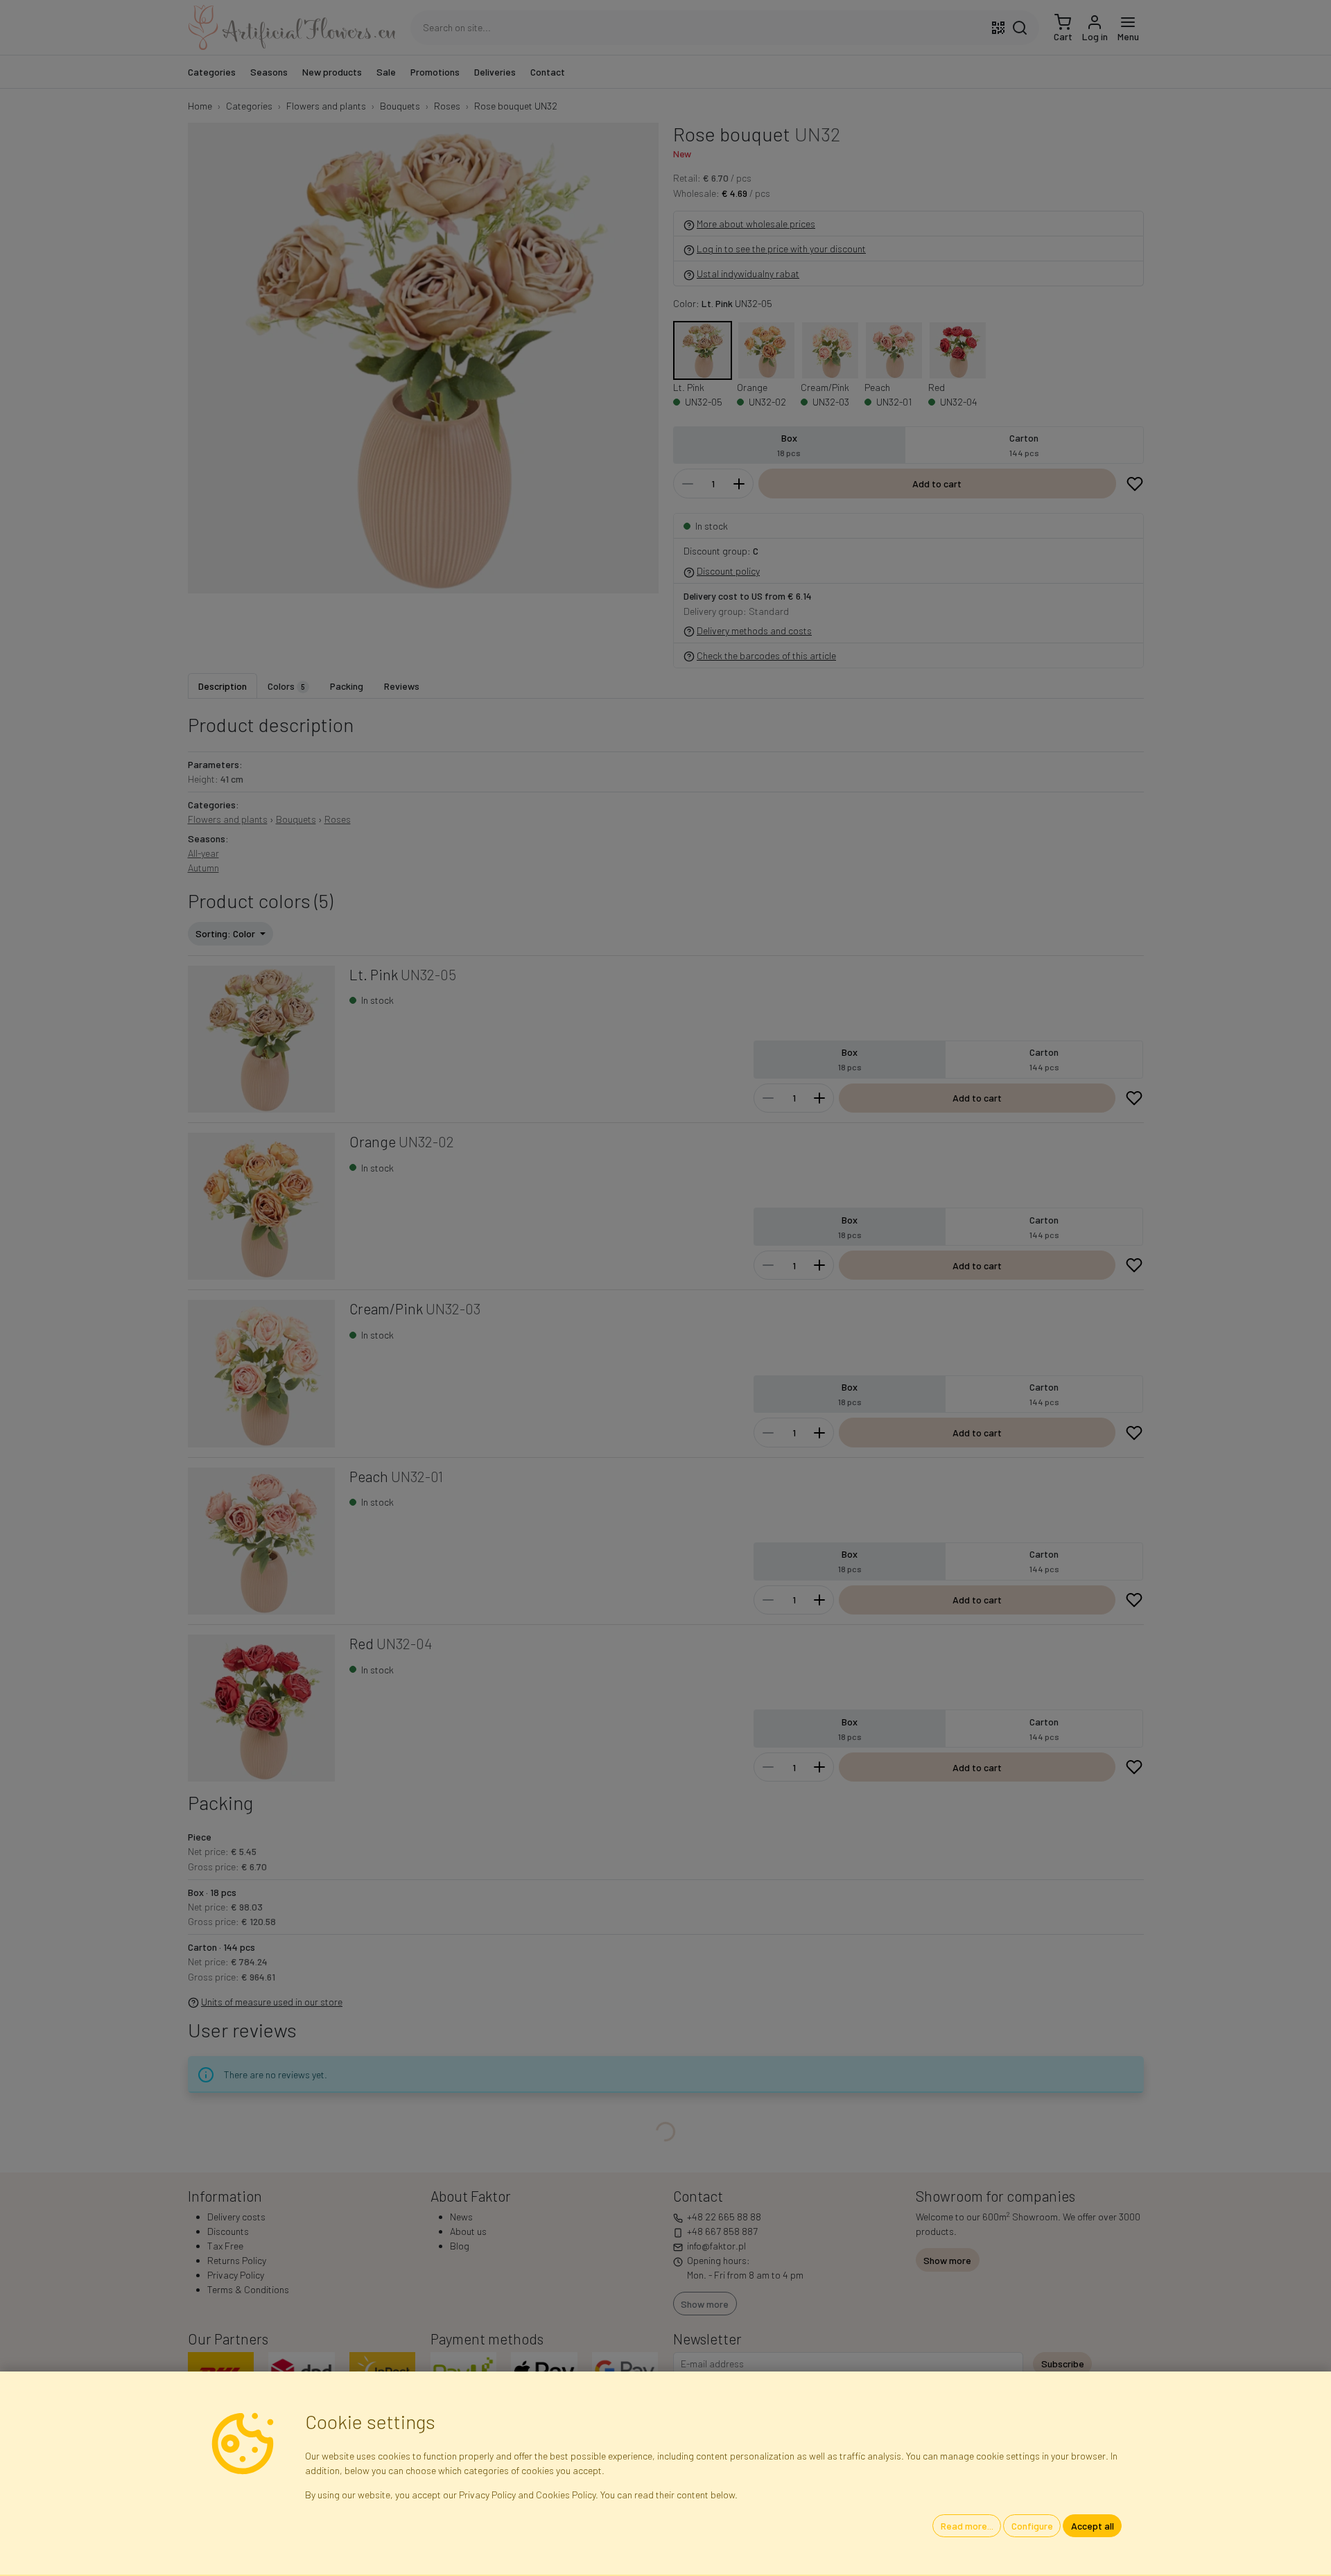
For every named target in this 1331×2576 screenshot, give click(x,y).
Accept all (1093, 2526)
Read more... (967, 2526)
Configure (1032, 2526)
